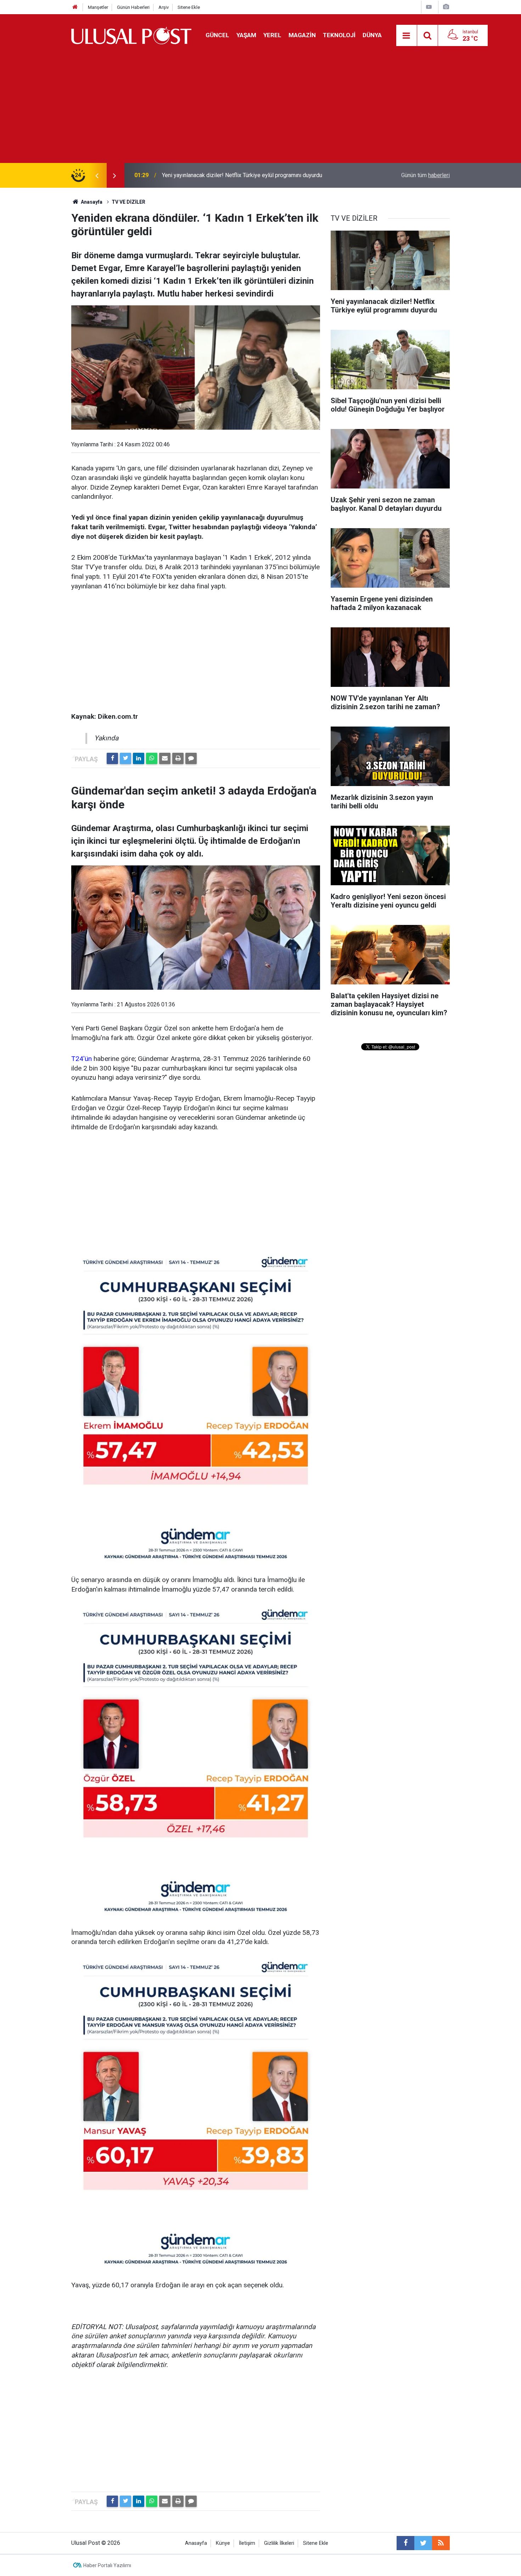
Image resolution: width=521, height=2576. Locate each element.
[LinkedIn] (139, 758)
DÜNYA (372, 35)
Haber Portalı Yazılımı (107, 2565)
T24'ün (82, 1059)
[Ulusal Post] (131, 35)
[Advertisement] (260, 110)
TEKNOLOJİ (339, 35)
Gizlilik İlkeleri (279, 2543)
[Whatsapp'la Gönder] (152, 758)
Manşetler (98, 7)
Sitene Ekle (189, 7)
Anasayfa (196, 2543)
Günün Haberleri (133, 7)
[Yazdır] (178, 758)
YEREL (272, 35)
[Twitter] (125, 758)
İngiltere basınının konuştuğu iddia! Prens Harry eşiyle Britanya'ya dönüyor (253, 175)
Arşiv (164, 7)
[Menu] (407, 36)
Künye (223, 2543)
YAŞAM (246, 35)
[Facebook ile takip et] (405, 2543)
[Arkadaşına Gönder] (165, 758)
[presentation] (97, 175)
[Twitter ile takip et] (423, 2543)
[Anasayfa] (75, 7)
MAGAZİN (302, 35)
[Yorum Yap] (191, 758)
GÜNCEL (217, 35)
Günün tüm (425, 175)
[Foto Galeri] (446, 7)
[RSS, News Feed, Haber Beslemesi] (441, 2543)
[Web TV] (429, 7)
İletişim (247, 2543)
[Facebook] (112, 758)
